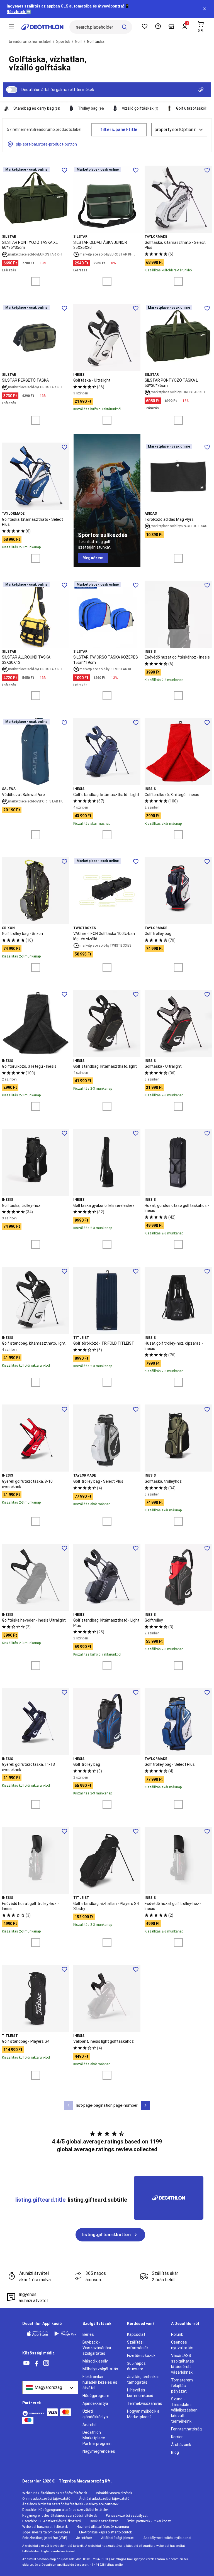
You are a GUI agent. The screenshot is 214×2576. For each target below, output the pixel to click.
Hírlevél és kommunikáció (140, 2393)
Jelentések (84, 2538)
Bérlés (88, 2334)
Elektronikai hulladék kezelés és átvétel (100, 2382)
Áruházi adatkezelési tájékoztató (104, 2499)
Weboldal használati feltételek (45, 2527)
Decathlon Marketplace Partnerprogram (97, 2438)
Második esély (95, 2361)
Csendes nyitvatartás (182, 2345)
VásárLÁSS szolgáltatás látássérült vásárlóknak (183, 2364)
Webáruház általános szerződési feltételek (55, 2493)
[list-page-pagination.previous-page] (69, 2105)
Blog (175, 2452)
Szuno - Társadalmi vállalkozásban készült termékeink (184, 2410)
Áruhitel (89, 2425)
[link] (93, 558)
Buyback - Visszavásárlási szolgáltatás (97, 2348)
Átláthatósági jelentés (118, 2538)
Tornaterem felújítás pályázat (182, 2386)
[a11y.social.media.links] (26, 2363)
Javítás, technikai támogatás (143, 2379)
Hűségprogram (96, 2396)
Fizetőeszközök (141, 2356)
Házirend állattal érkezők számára (103, 2527)
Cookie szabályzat (104, 2521)
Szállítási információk (138, 2345)
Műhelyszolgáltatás (100, 2369)
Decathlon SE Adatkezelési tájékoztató (52, 2521)
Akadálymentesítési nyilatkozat (167, 2538)
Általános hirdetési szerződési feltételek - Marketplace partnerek (70, 2504)
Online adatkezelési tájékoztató (46, 2499)
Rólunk (177, 2334)
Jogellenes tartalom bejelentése (46, 2532)
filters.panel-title (119, 130)
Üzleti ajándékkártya (95, 2414)
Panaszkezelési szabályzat (127, 2516)
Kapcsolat (136, 2334)
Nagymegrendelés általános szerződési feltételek (60, 2516)
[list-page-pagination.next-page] (145, 2105)
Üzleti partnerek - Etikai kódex (149, 2521)
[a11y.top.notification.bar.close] (205, 9)
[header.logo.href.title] (42, 27)
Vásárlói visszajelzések (114, 2493)
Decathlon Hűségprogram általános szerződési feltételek (65, 2510)
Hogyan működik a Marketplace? (143, 2414)
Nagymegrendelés (99, 2451)
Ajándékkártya (95, 2403)
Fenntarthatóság (186, 2429)
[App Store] (37, 2334)
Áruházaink (181, 2445)
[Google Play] (65, 2334)
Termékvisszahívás (145, 2403)
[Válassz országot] (50, 2388)
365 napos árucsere (136, 2366)
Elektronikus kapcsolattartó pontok (105, 2532)
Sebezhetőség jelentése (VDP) (45, 2538)
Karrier (177, 2437)
